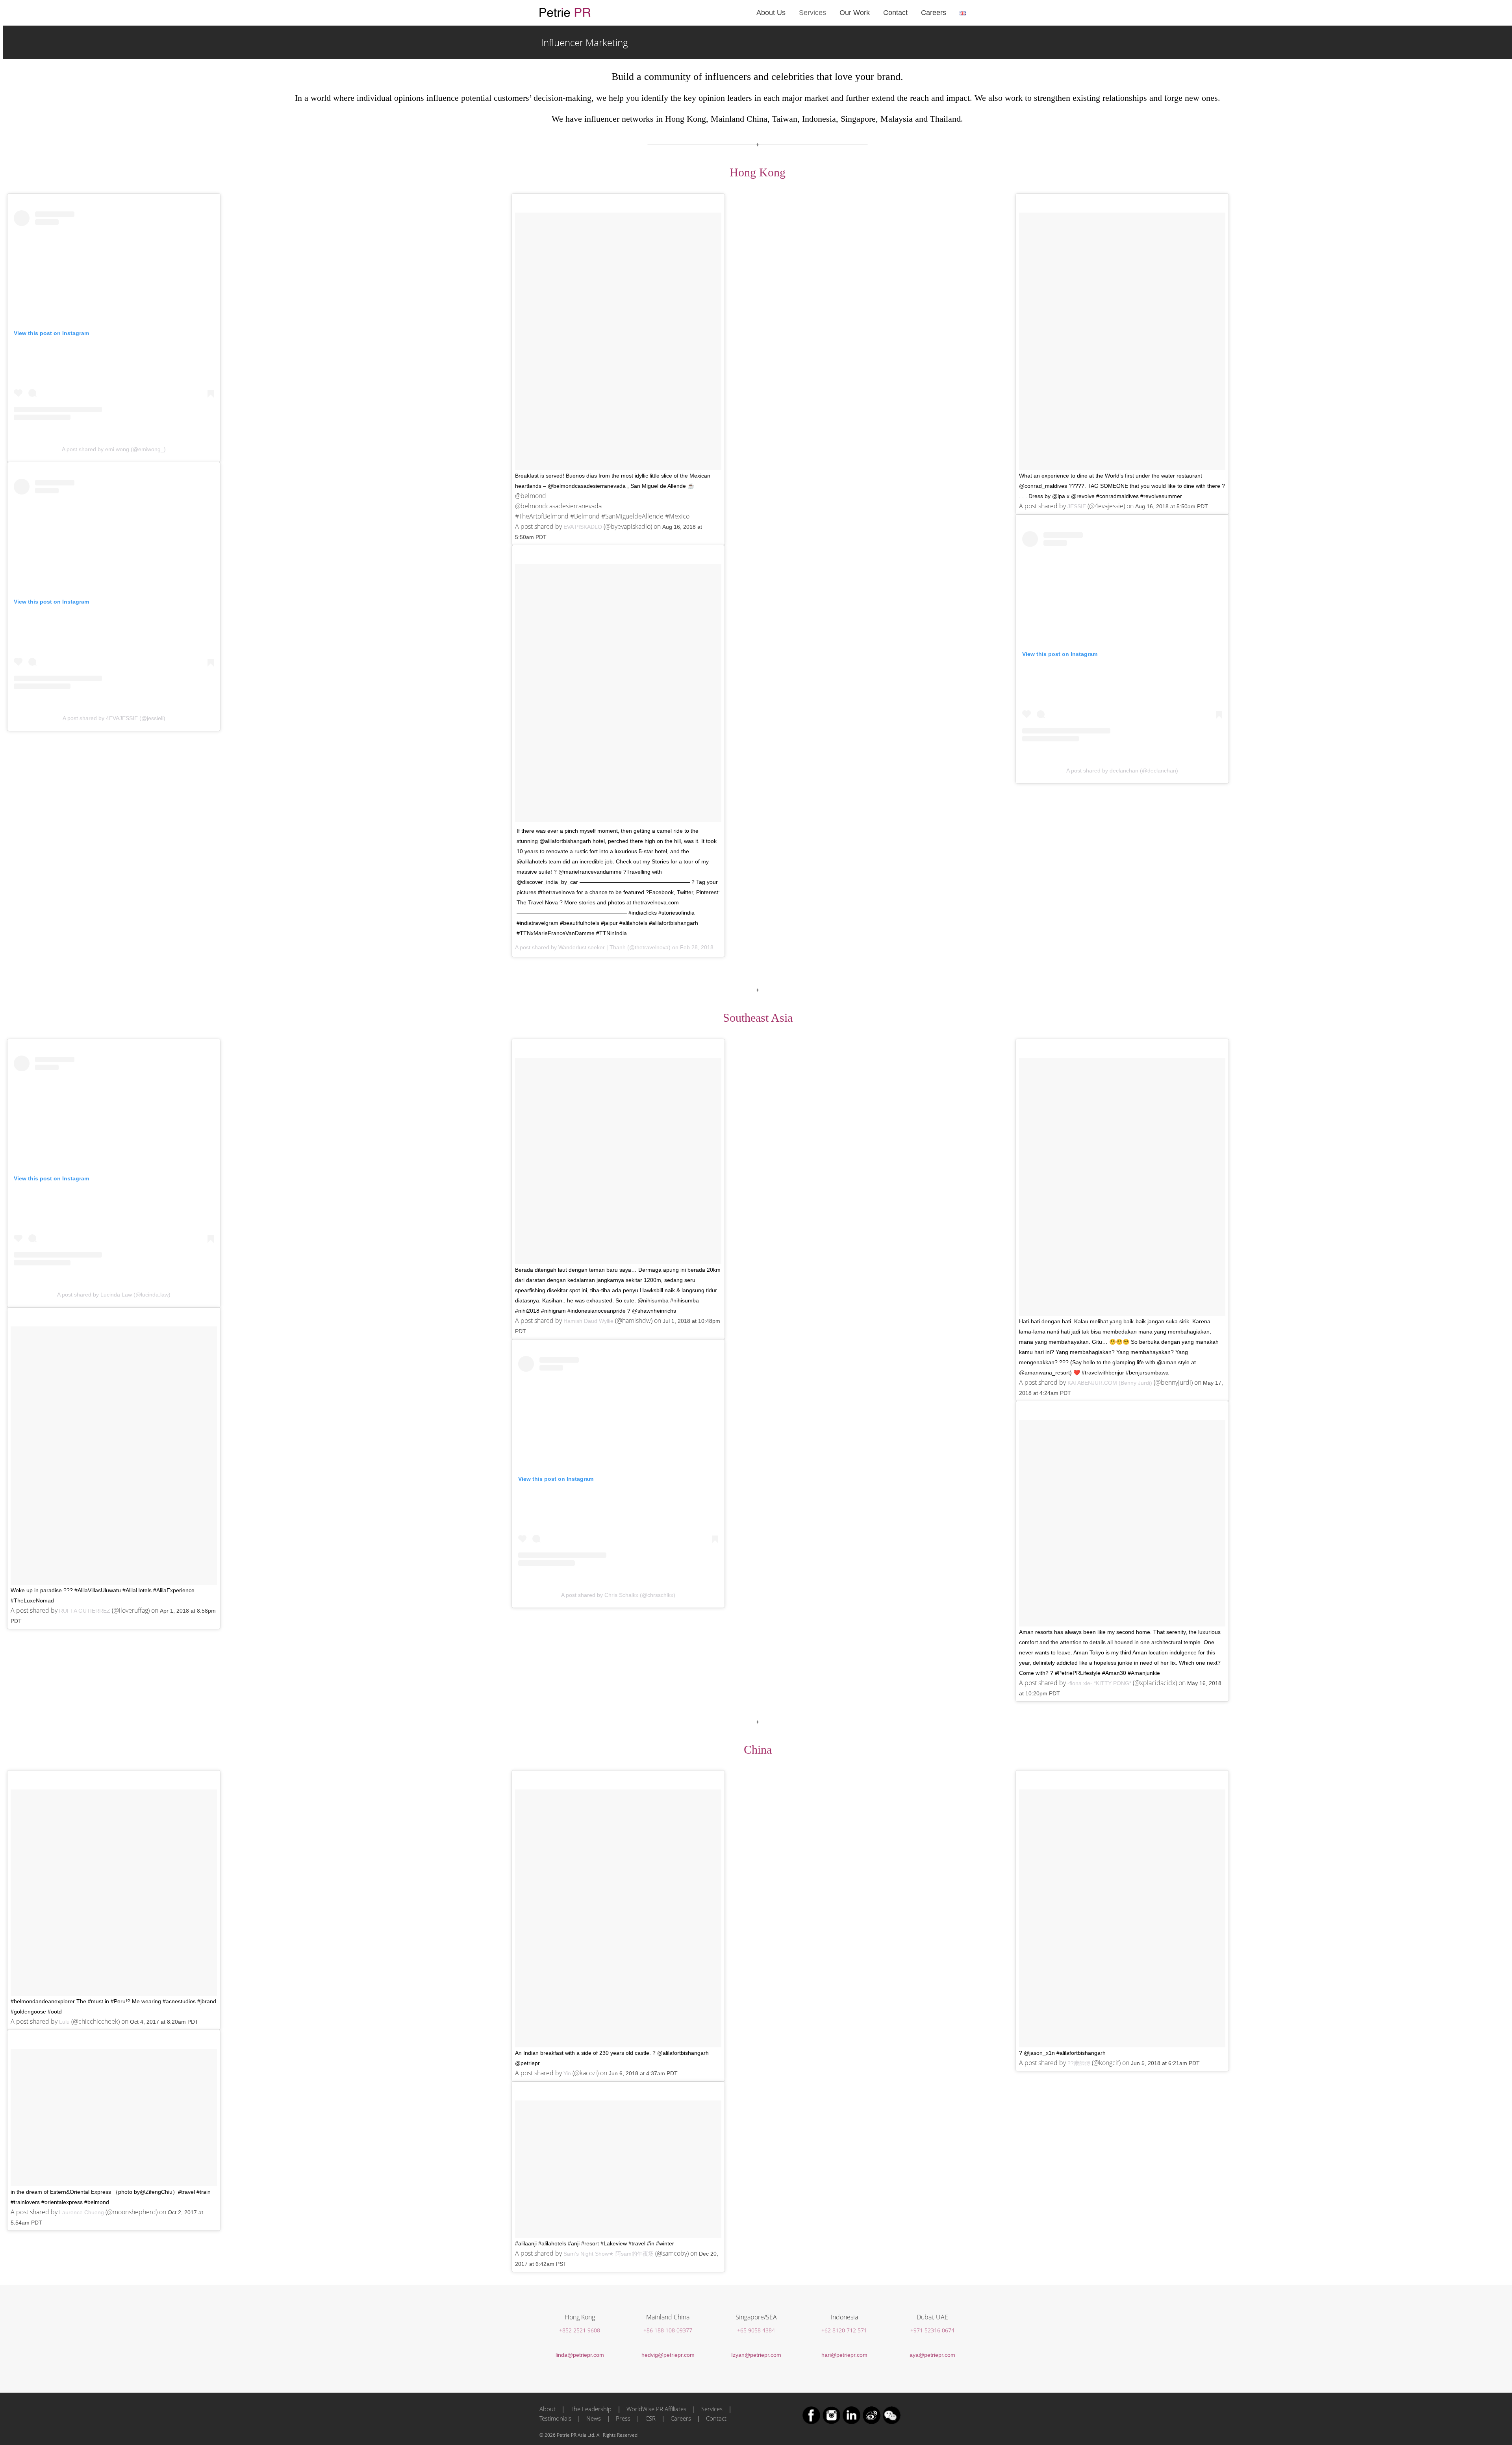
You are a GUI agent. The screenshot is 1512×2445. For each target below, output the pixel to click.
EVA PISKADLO (583, 527)
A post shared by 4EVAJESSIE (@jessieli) (114, 718)
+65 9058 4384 (756, 2330)
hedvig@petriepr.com (668, 2355)
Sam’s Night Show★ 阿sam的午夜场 (609, 2254)
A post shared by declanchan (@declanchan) (1122, 771)
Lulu (64, 2022)
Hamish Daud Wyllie (588, 1321)
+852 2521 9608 (580, 2330)
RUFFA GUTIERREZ (85, 1611)
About (548, 2409)
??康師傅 (1079, 2063)
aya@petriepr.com (932, 2355)
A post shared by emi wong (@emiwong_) (114, 449)
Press (623, 2418)
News (594, 2418)
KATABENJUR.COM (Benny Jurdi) (1110, 1383)
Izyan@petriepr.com (756, 2355)
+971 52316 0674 (932, 2330)
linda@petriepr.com (580, 2355)
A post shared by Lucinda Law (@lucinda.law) (114, 1295)
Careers (681, 2418)
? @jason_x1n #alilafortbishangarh (1062, 2053)
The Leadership (591, 2409)
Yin (567, 2073)
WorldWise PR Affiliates (656, 2409)
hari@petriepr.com (844, 2355)
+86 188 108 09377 (668, 2330)
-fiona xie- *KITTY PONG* (1099, 1683)
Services (712, 2409)
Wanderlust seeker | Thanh (592, 947)
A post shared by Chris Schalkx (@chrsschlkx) (618, 1595)
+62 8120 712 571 (844, 2330)
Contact (716, 2418)
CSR (650, 2418)
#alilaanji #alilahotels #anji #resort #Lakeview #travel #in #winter (595, 2243)
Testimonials (555, 2418)
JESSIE (1077, 506)
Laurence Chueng (82, 2212)
